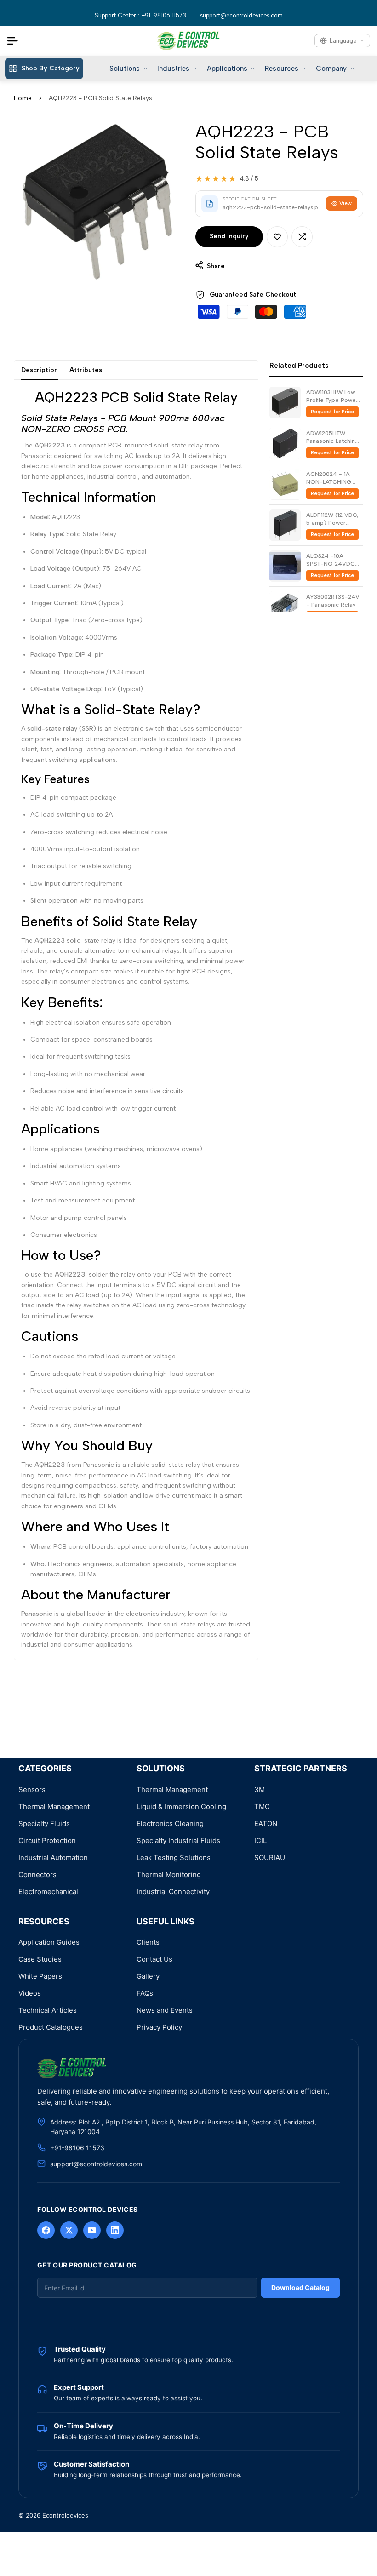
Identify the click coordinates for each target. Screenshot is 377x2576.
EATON (266, 1823)
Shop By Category (51, 68)
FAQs (145, 1993)
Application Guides (49, 1942)
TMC (262, 1806)
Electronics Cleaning (170, 1823)
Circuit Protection (47, 1840)
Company (331, 69)
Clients (148, 1942)
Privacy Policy (159, 2027)
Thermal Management (54, 1806)
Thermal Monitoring (169, 1875)
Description (40, 370)
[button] (277, 237)
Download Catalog (300, 2287)
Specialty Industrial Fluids (178, 1840)
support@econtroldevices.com (241, 15)
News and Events (165, 2010)
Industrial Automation (53, 1858)
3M (260, 1789)
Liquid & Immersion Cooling (181, 1806)
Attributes (86, 370)
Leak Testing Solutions (174, 1858)
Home (23, 98)
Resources (282, 69)
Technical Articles (48, 2010)
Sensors (32, 1789)
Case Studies (40, 1959)
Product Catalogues (51, 2027)
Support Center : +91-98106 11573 (140, 15)
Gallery (148, 1976)
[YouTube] (92, 2230)
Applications (227, 69)
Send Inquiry (229, 236)
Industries (173, 69)
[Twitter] (69, 2230)
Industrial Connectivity (173, 1892)
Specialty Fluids (44, 1823)
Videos (30, 1993)
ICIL (260, 1840)
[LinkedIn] (115, 2230)
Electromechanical (48, 1892)
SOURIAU (270, 1858)
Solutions (125, 69)
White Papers (40, 1976)
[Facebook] (46, 2230)
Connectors (37, 1875)
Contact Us (154, 1959)
